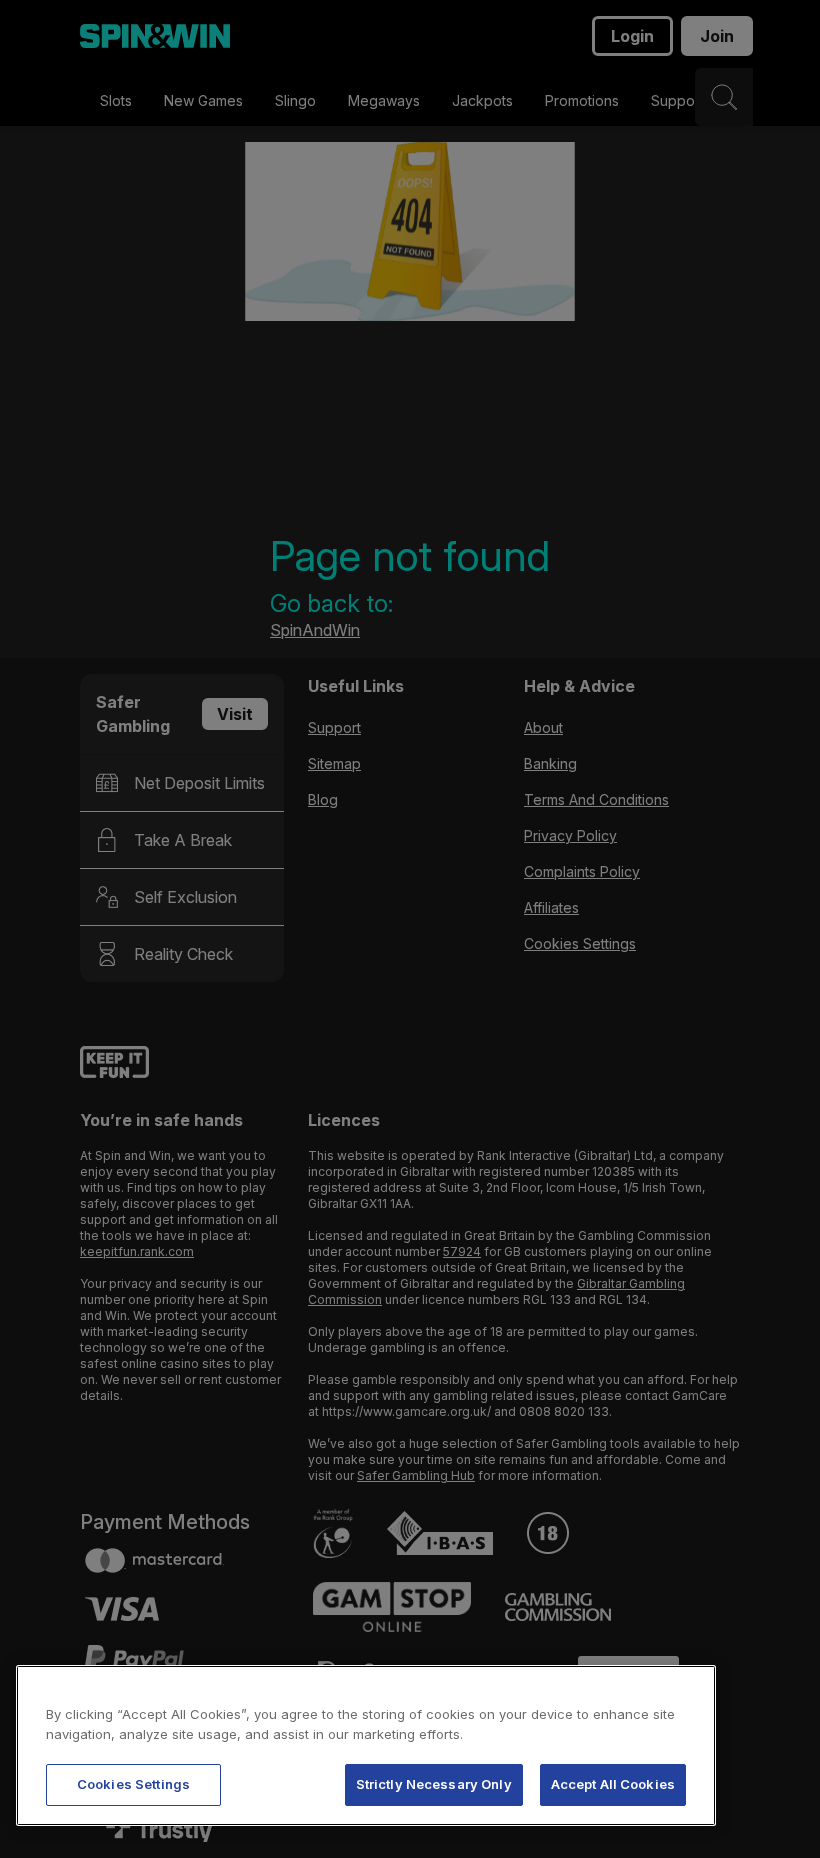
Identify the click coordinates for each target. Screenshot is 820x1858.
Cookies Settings (133, 1784)
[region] (366, 1745)
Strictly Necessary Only (434, 1784)
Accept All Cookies (613, 1784)
